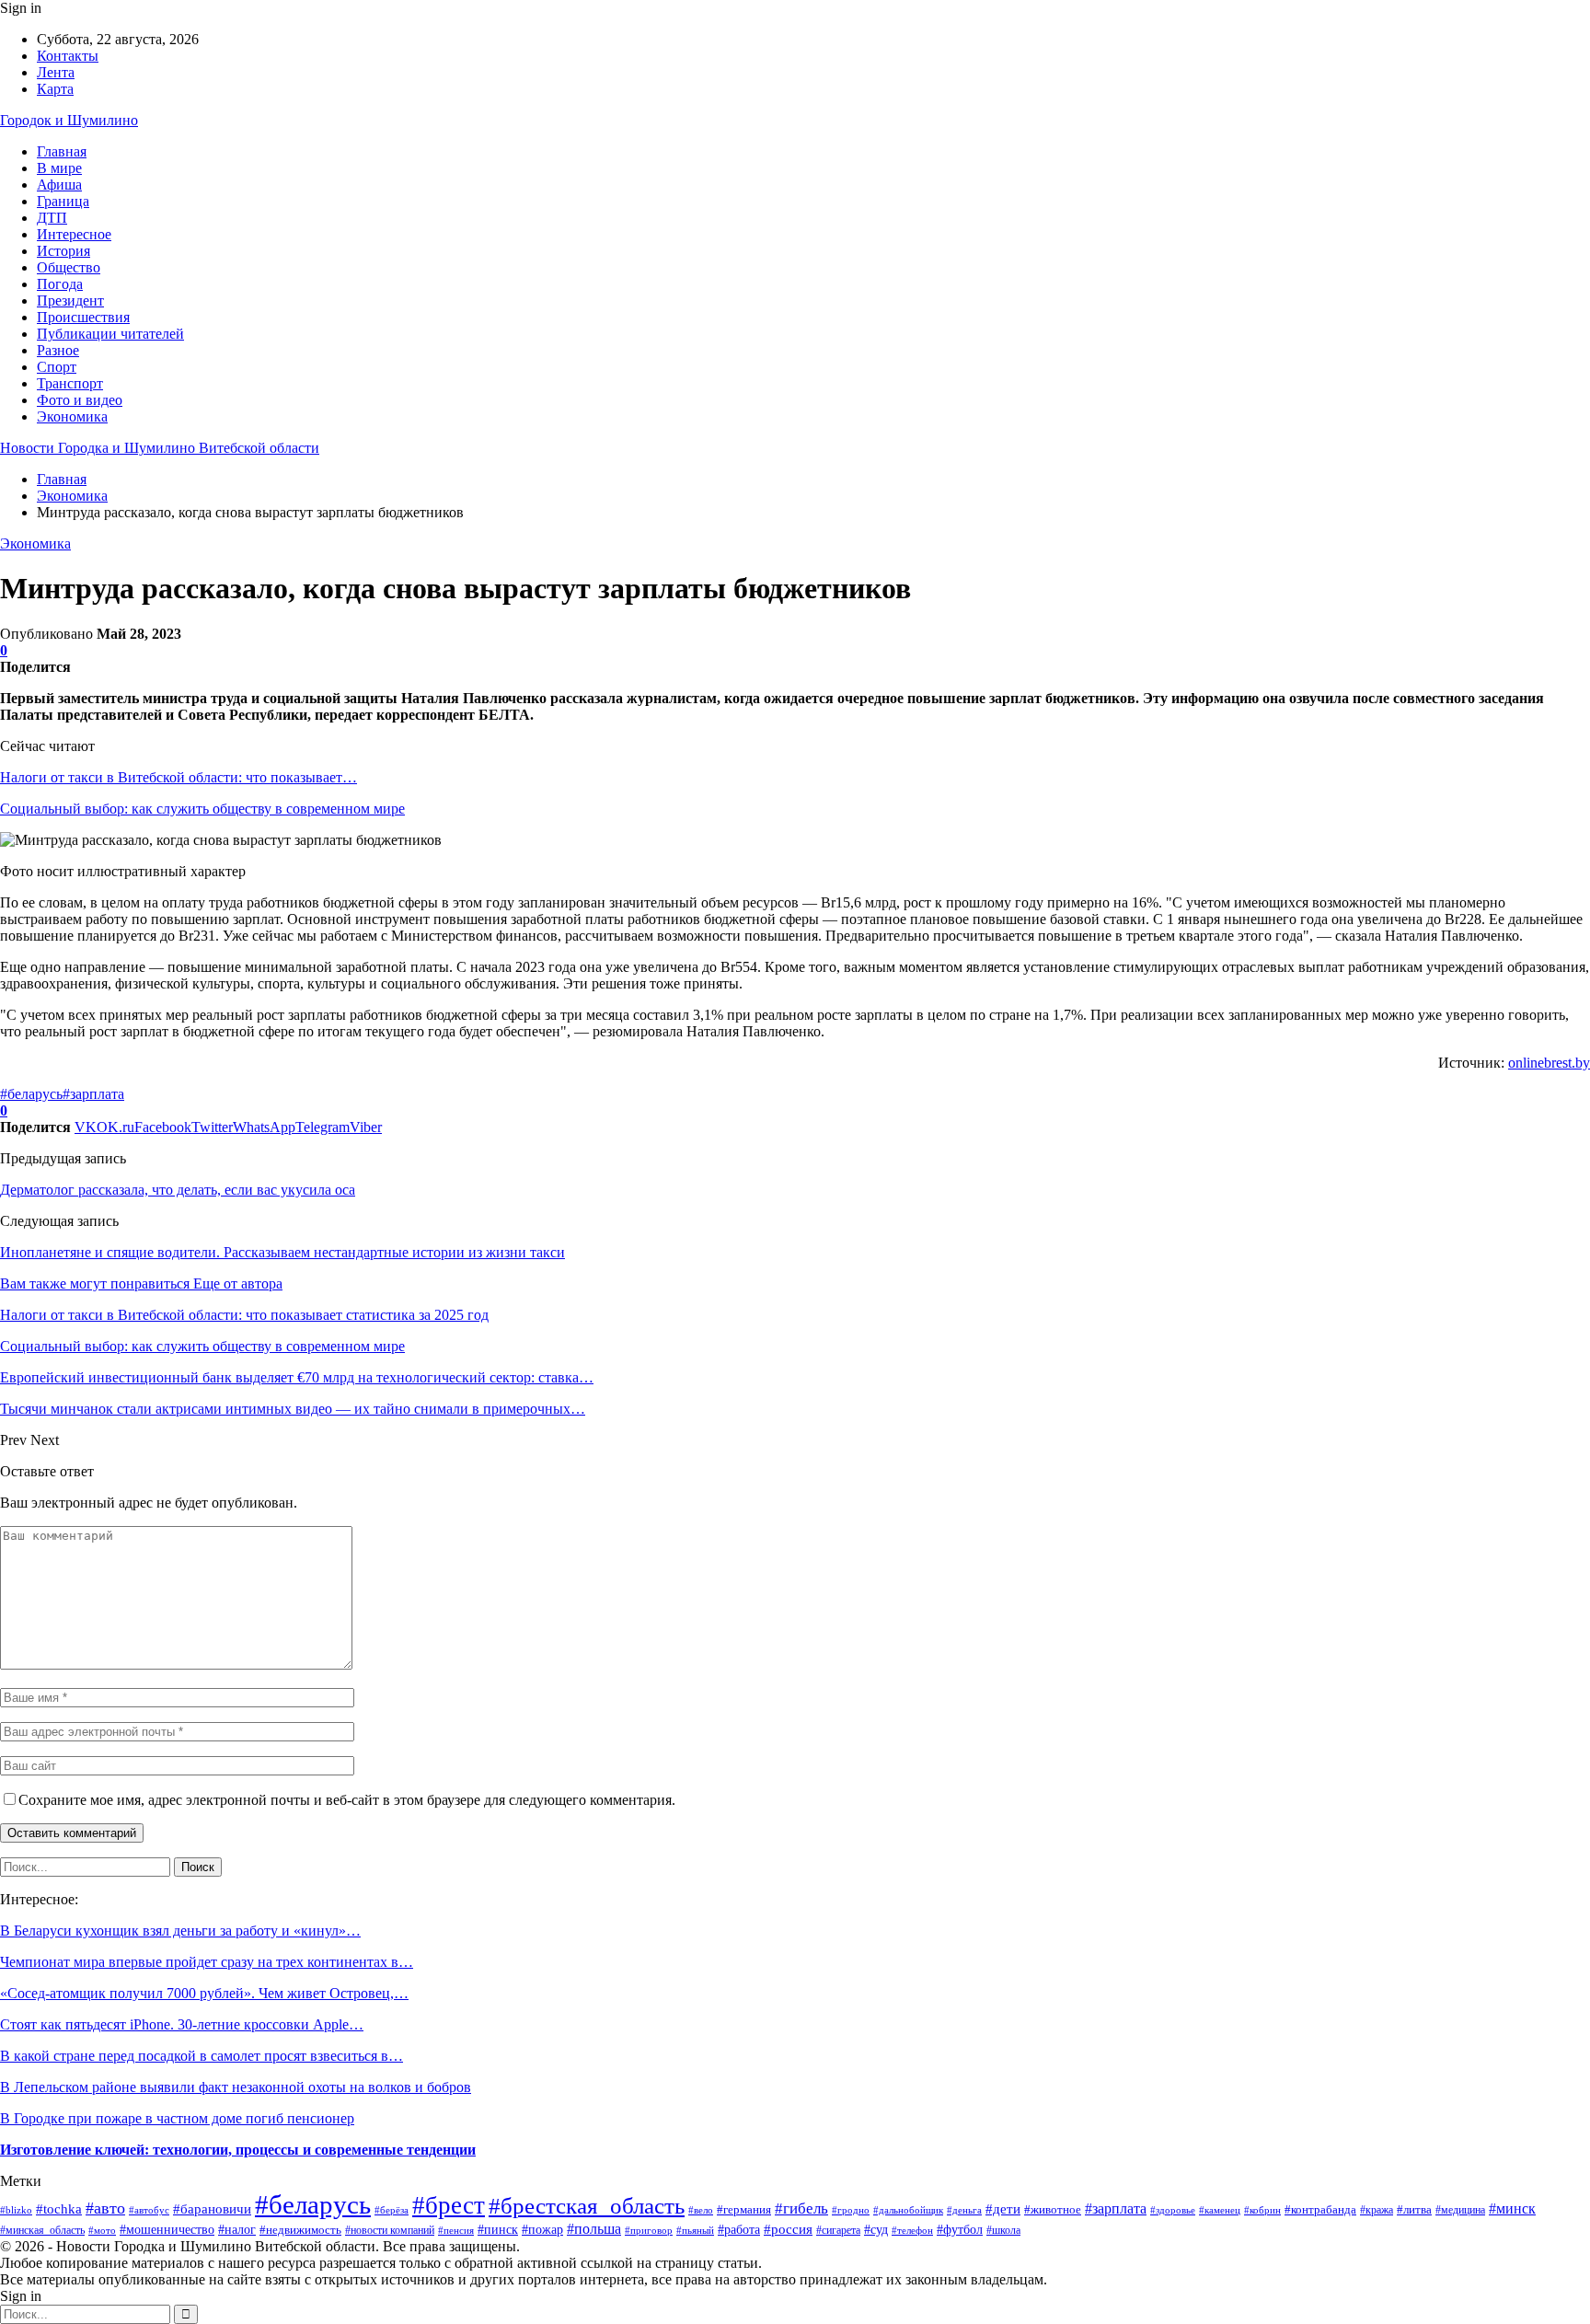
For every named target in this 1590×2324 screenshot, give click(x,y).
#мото (102, 2230)
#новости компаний (390, 2230)
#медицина (1460, 2210)
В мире (59, 168)
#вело (701, 2210)
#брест (449, 2205)
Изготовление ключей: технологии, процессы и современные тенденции (238, 2150)
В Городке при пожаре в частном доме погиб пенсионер (177, 2118)
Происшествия (83, 317)
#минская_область (42, 2230)
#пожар (542, 2230)
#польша (594, 2229)
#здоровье (1173, 2210)
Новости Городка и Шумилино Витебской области (160, 448)
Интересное (74, 234)
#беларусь (31, 1094)
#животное (1053, 2209)
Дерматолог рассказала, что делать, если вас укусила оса (178, 1190)
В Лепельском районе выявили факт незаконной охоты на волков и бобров (236, 2087)
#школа (1003, 2231)
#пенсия (456, 2230)
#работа (739, 2229)
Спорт (57, 367)
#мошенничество (167, 2230)
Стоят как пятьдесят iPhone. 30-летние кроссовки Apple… (182, 2024)
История (63, 251)
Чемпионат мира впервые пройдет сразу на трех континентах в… (207, 1962)
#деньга (964, 2210)
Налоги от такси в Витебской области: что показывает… (179, 777)
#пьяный (695, 2231)
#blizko (16, 2210)
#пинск (498, 2230)
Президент (70, 301)
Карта (55, 89)
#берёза (392, 2210)
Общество (69, 267)
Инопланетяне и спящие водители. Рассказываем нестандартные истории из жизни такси (282, 1252)
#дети (1003, 2208)
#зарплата (93, 1094)
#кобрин (1262, 2210)
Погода (60, 284)
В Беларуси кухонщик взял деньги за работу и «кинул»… (180, 1931)
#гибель (801, 2208)
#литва (1414, 2209)
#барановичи (212, 2208)
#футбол (960, 2230)
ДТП (52, 218)
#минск (1512, 2208)
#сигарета (838, 2231)
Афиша (59, 185)
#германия (744, 2209)
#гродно (851, 2210)
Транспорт (70, 383)
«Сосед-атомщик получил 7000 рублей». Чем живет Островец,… (204, 1993)
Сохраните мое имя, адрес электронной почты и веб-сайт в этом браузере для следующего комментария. (347, 1800)
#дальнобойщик (908, 2210)
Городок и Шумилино (69, 120)
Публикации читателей (110, 334)
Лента (56, 72)
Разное (58, 350)
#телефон (912, 2230)
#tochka (59, 2209)
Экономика (72, 416)
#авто (105, 2208)
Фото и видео (80, 400)
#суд (876, 2230)
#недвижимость (300, 2230)
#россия (788, 2229)
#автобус (149, 2210)
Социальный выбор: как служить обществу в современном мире (202, 809)
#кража (1377, 2210)
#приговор (649, 2230)
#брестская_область (587, 2206)
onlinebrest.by (1549, 1063)
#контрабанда (1320, 2209)
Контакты (68, 56)
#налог (237, 2229)
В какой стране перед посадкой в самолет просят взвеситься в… (202, 2056)
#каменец (1220, 2210)
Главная (62, 151)
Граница (63, 201)
